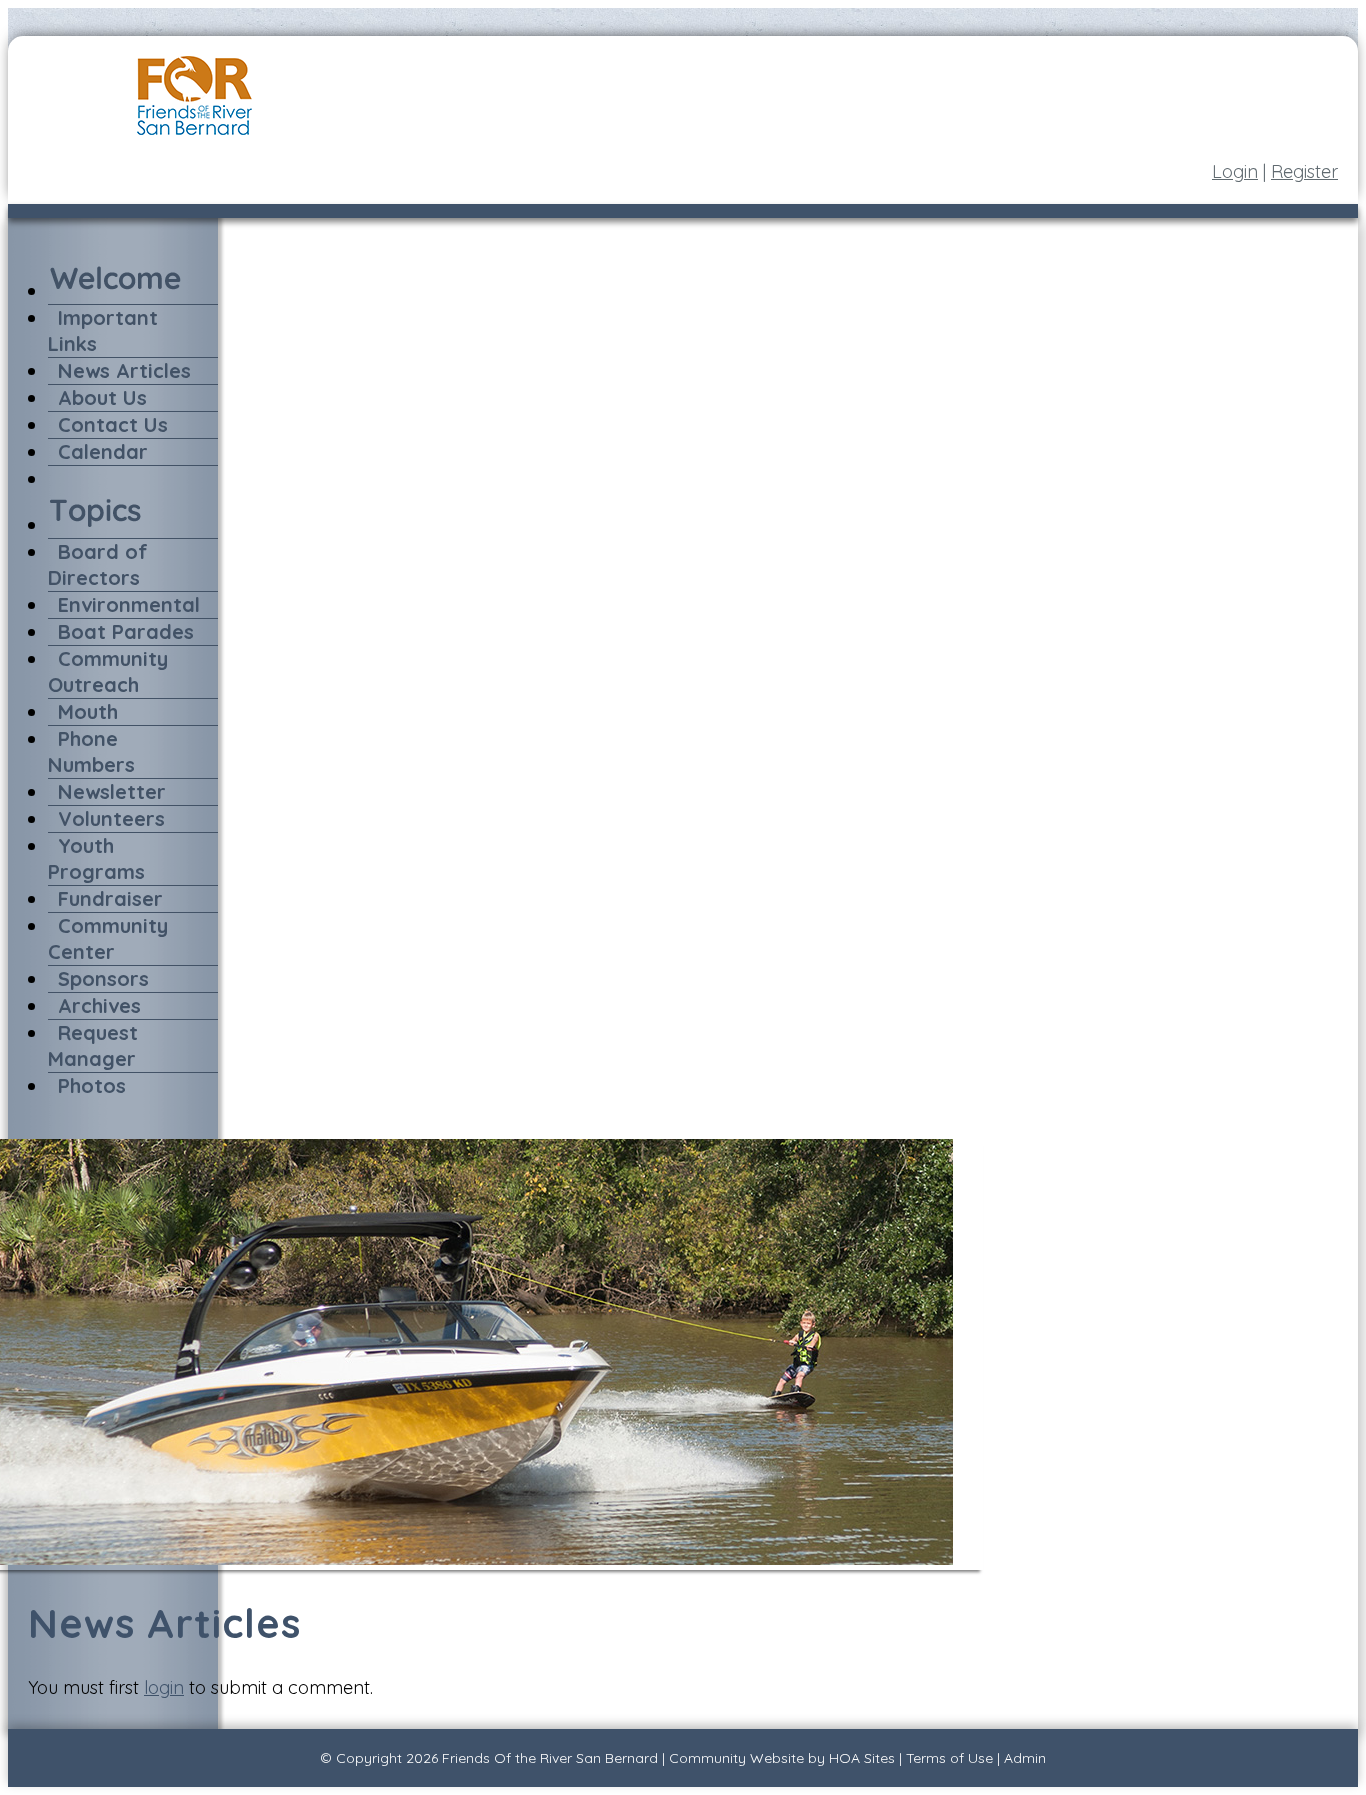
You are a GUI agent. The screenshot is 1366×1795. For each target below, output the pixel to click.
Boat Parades (126, 631)
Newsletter (112, 791)
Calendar (103, 451)
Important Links (103, 330)
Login (1235, 171)
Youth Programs (96, 858)
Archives (99, 1005)
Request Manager (93, 1045)
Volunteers (111, 818)
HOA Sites (862, 1758)
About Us (102, 397)
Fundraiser (110, 898)
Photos (92, 1085)
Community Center (108, 938)
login (164, 1687)
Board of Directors (98, 564)
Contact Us (113, 424)
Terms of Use (949, 1758)
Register (1304, 171)
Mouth (88, 711)
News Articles (124, 370)
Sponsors (103, 978)
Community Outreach (108, 671)
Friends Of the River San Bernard (550, 1758)
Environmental (129, 604)
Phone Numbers (91, 751)
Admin (1025, 1758)
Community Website (736, 1758)
